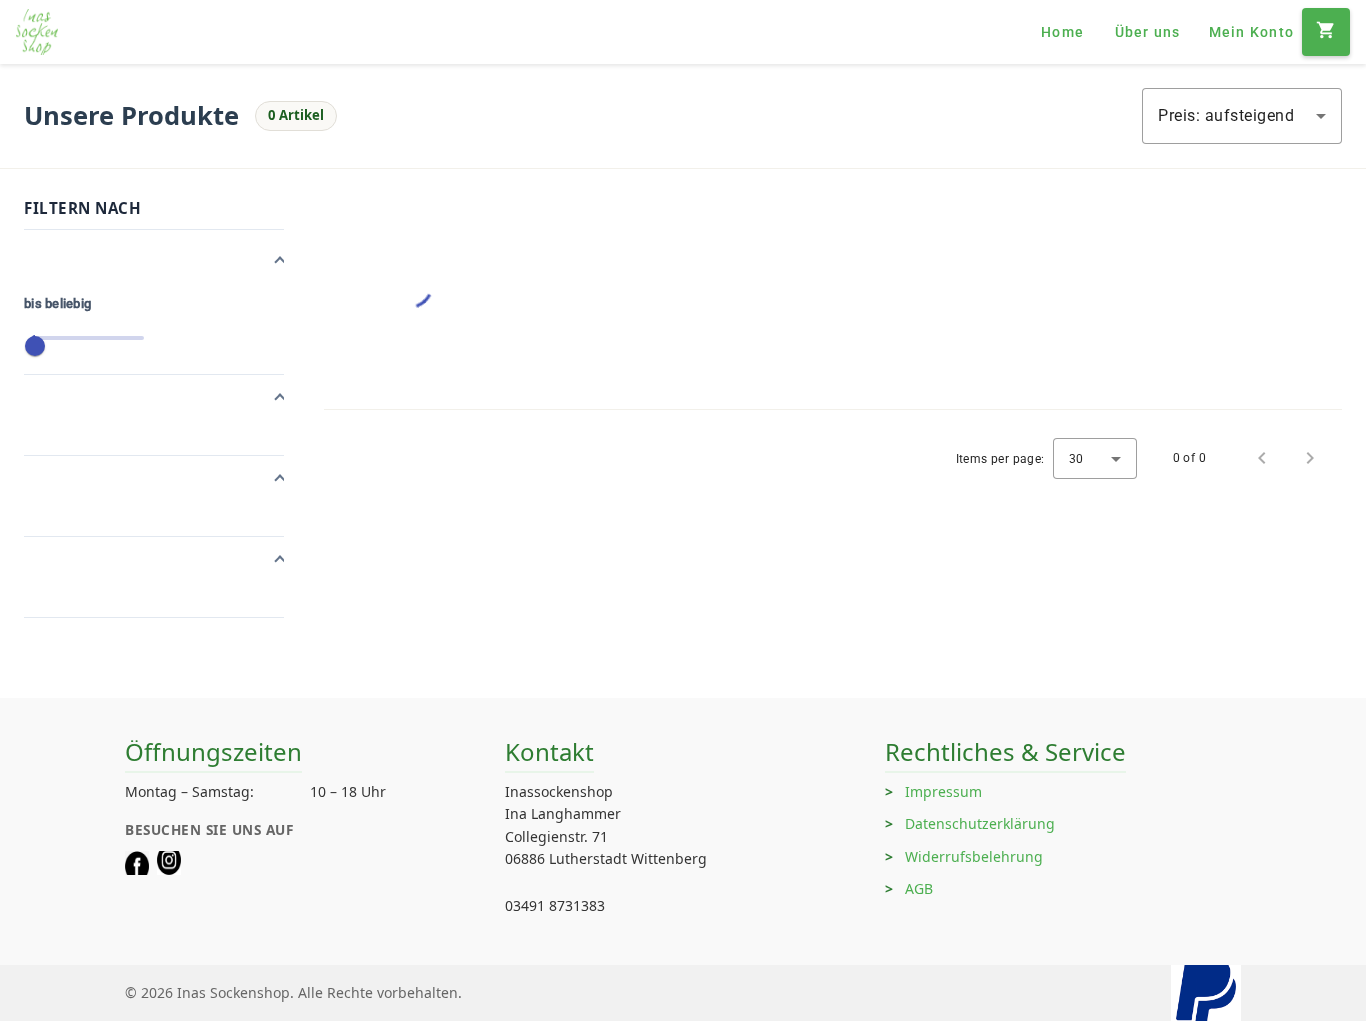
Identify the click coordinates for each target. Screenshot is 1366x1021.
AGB (919, 888)
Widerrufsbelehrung (974, 856)
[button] (154, 262)
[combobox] (1242, 116)
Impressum (943, 791)
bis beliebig (57, 303)
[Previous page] (1262, 458)
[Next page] (1310, 458)
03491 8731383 (555, 905)
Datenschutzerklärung (980, 823)
